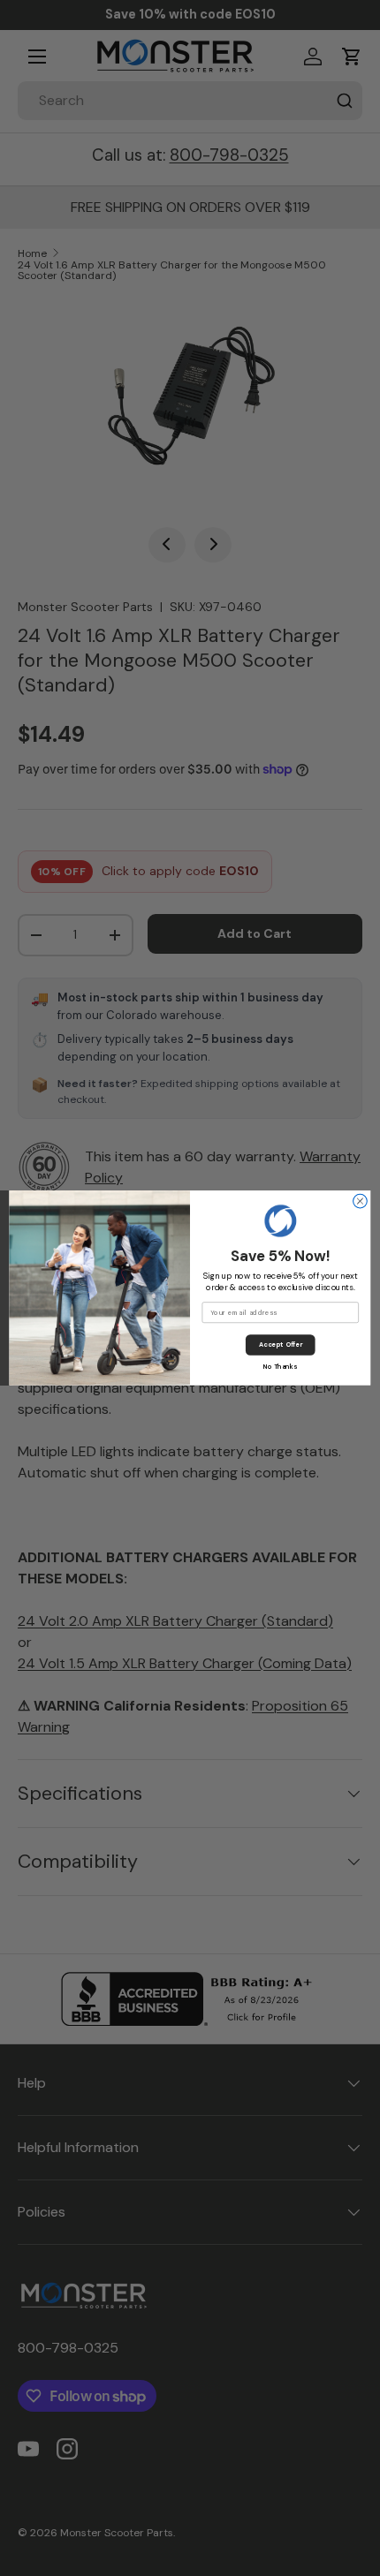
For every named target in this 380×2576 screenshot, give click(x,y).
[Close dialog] (361, 1201)
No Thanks (280, 1367)
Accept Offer (281, 1345)
